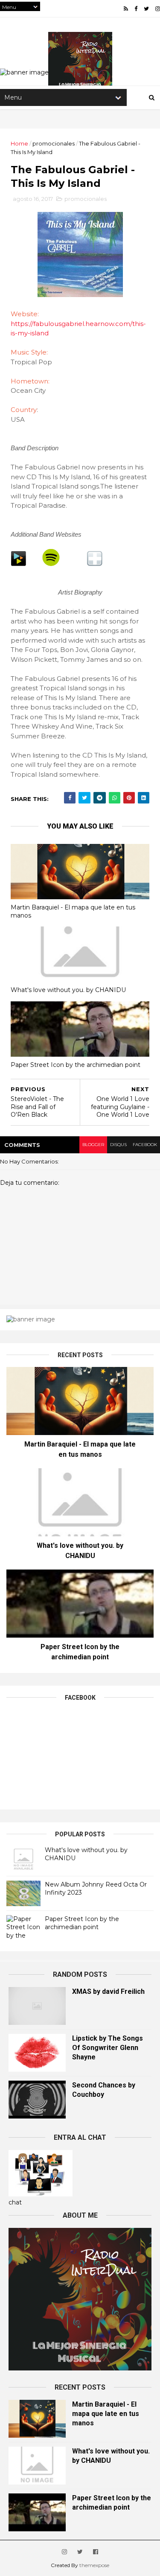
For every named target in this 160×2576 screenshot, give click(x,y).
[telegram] (100, 798)
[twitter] (146, 9)
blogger (93, 1145)
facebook (145, 1145)
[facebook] (136, 9)
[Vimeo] (51, 564)
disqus (118, 1145)
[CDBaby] (18, 564)
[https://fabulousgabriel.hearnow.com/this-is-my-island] (95, 564)
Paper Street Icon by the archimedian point (76, 1065)
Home (19, 143)
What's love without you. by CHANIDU (68, 990)
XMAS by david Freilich (108, 1991)
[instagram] (158, 9)
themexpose (94, 2565)
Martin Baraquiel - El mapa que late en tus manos (73, 911)
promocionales (54, 143)
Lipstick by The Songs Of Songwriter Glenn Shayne (108, 2048)
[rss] (126, 9)
